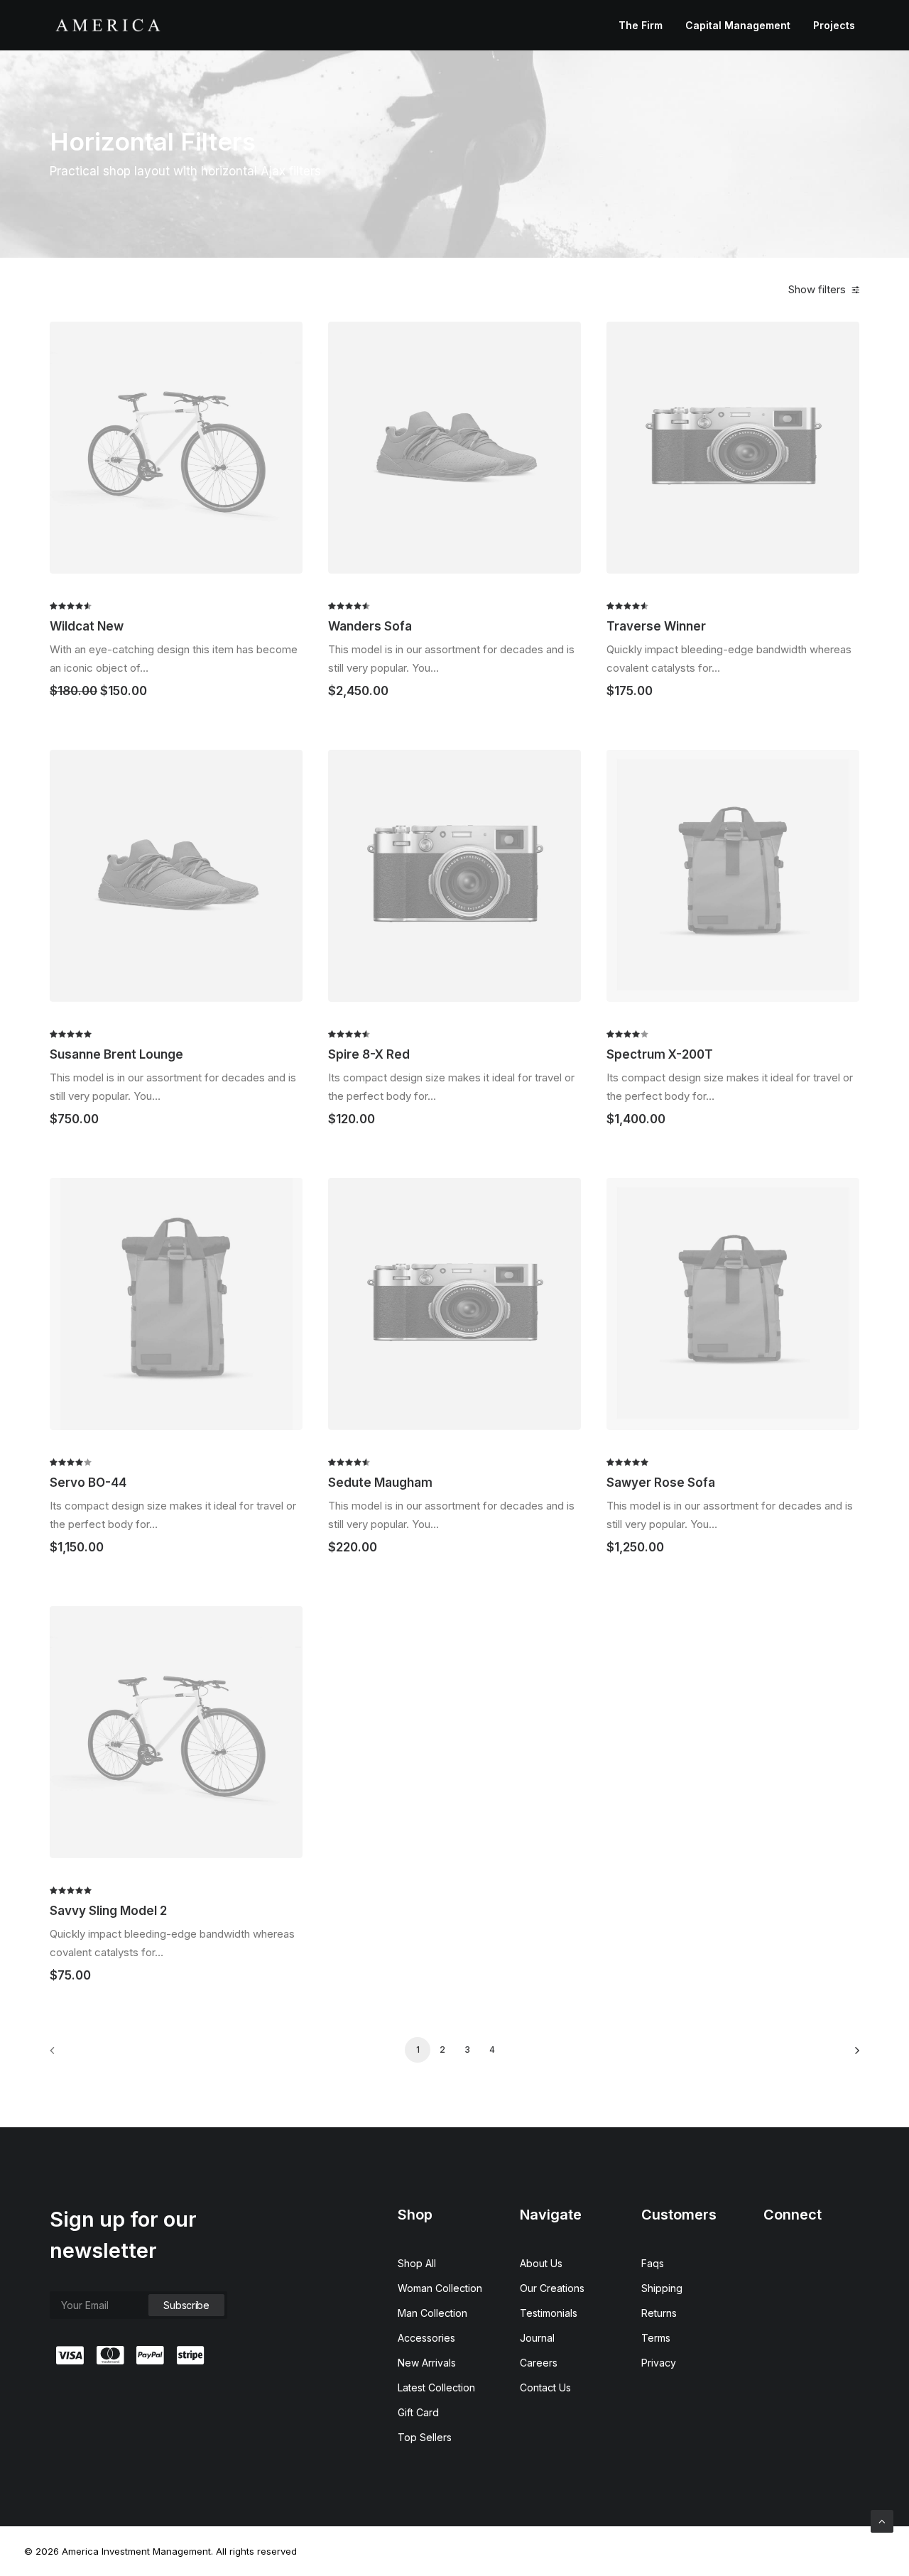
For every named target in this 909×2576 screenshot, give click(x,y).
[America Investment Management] (108, 25)
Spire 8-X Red (369, 1054)
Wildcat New (87, 626)
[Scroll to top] (882, 2520)
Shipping (662, 2288)
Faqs (653, 2263)
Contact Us (545, 2387)
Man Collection (432, 2313)
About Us (541, 2263)
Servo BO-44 (88, 1483)
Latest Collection (436, 2387)
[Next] (840, 2055)
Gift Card (418, 2412)
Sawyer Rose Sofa (661, 1483)
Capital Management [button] (738, 25)
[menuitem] (646, 25)
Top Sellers (425, 2437)
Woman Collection (440, 2288)
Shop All (417, 2263)
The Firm (641, 25)
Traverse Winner (656, 626)
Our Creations (552, 2288)
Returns (659, 2313)
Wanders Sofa (370, 626)
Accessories (426, 2338)
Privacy (659, 2363)
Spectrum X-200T (660, 1054)
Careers (539, 2363)
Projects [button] (834, 25)
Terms (656, 2338)
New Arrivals (427, 2363)
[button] (176, 447)
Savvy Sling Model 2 (108, 1911)
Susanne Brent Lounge (116, 1054)
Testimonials (549, 2313)
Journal (537, 2338)
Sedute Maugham (380, 1483)
